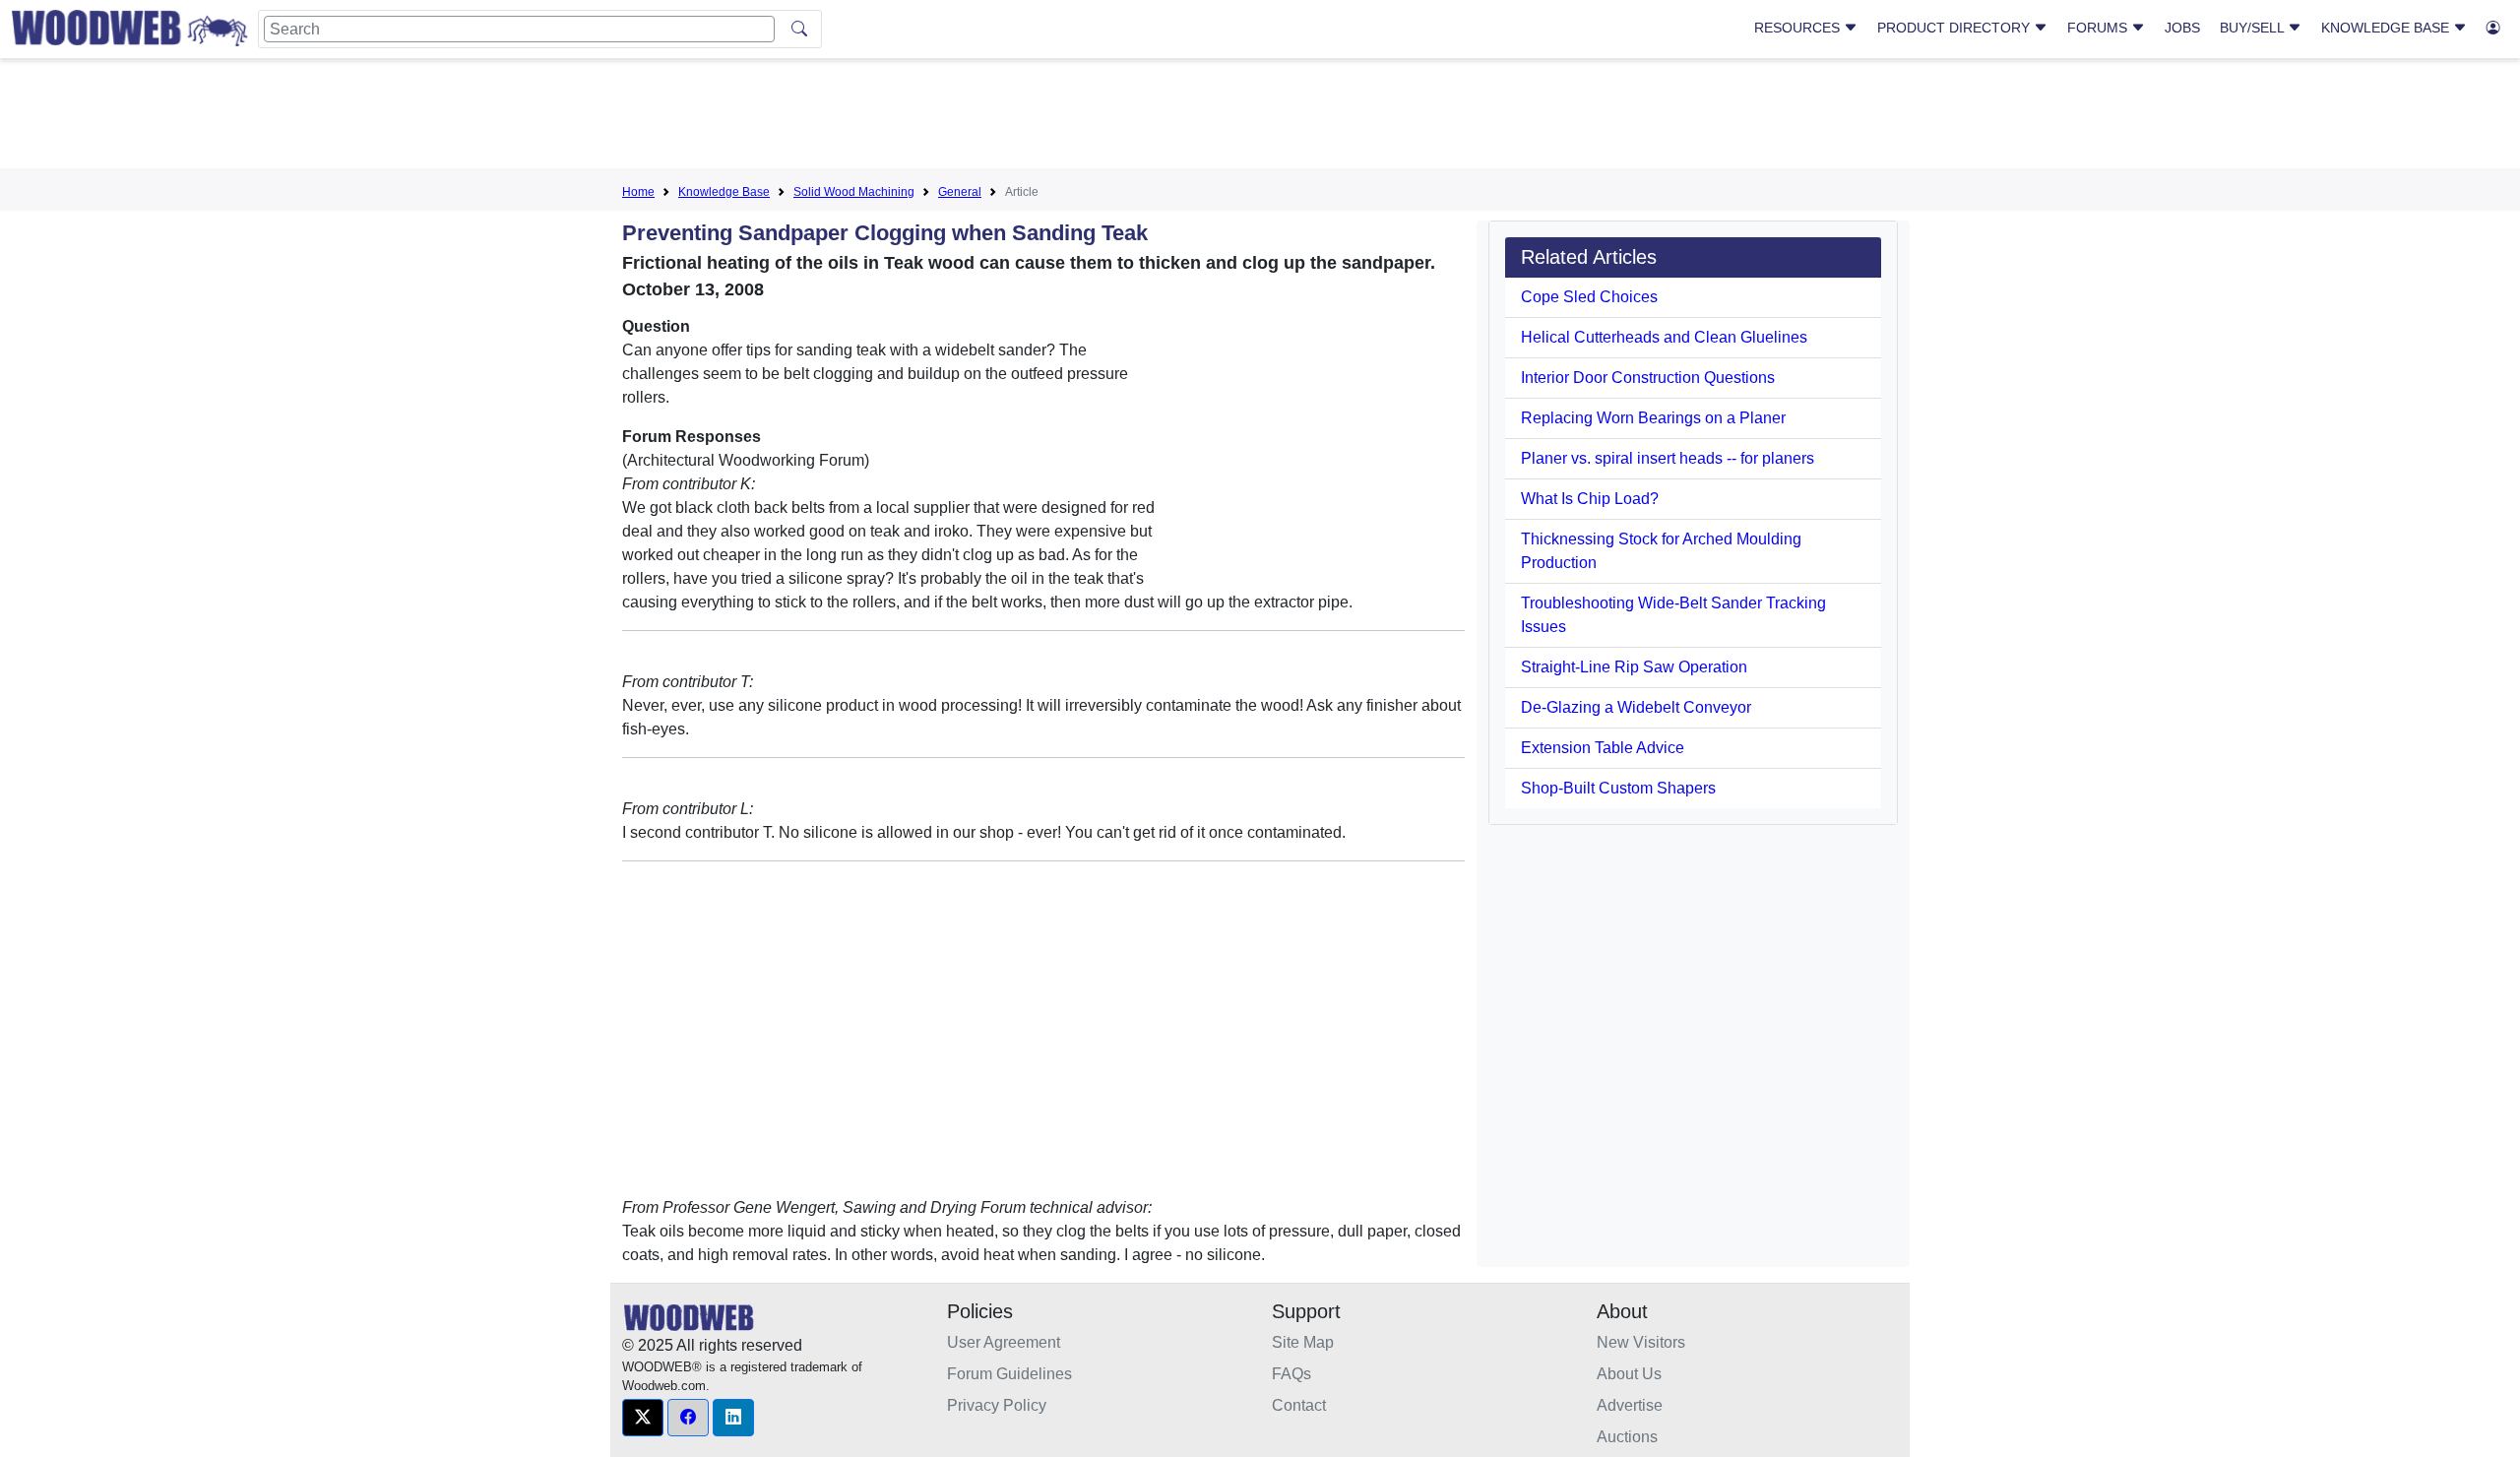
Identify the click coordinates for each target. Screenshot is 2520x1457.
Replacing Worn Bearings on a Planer (1653, 418)
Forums (2099, 28)
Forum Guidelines (1009, 1374)
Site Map (1303, 1342)
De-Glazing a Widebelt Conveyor (1636, 707)
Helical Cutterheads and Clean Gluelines (1664, 337)
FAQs (1291, 1374)
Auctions (1627, 1437)
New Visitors (1641, 1342)
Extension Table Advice (1603, 748)
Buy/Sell (2254, 28)
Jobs (2182, 28)
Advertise (1630, 1405)
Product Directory (1955, 28)
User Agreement (1004, 1342)
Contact (1299, 1405)
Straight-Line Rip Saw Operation (1634, 667)
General (960, 192)
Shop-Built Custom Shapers (1618, 788)
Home (638, 192)
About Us (1629, 1374)
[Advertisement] (1260, 117)
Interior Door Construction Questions (1648, 378)
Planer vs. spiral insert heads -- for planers (1668, 458)
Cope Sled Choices (1589, 297)
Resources (1799, 28)
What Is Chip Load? (1590, 499)
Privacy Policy (997, 1405)
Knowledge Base (2387, 28)
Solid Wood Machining (854, 192)
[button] (643, 1418)
